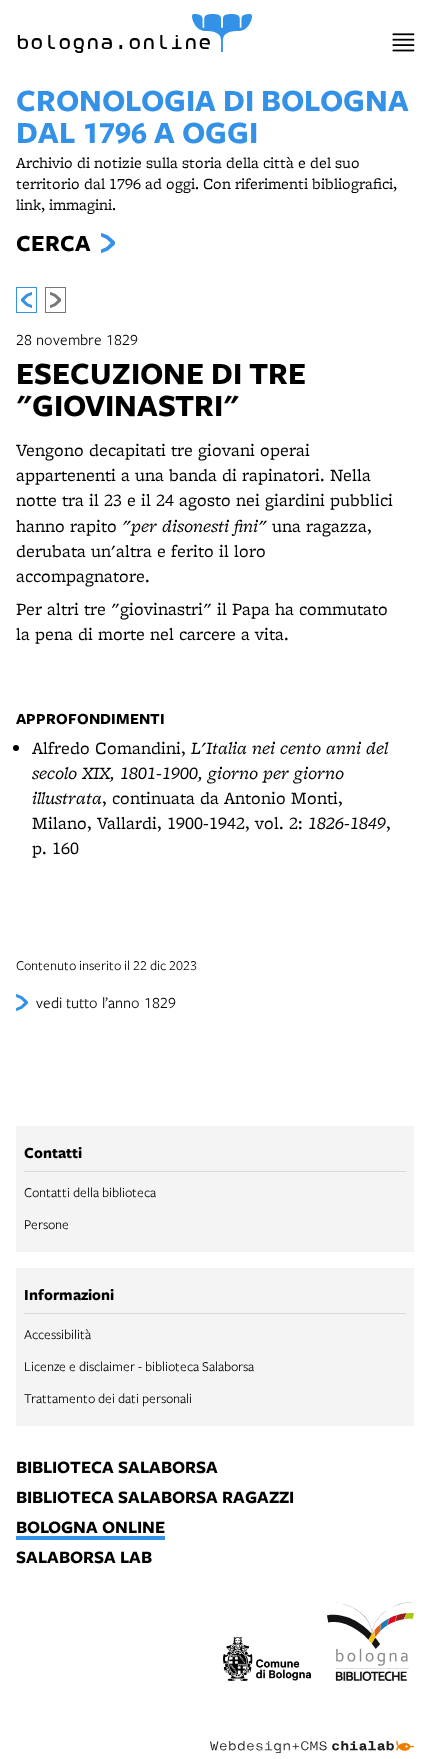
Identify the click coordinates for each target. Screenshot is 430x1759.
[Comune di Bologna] (267, 1662)
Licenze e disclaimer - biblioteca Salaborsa (139, 1366)
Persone (46, 1224)
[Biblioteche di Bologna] (371, 1644)
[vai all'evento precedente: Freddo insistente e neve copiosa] (26, 300)
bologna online (90, 1528)
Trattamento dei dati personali (108, 1398)
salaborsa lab (84, 1558)
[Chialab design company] (312, 1731)
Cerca (53, 243)
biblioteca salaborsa (117, 1468)
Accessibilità (57, 1334)
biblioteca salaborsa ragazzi (155, 1498)
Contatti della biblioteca (90, 1192)
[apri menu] (403, 42)
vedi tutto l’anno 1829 (106, 1002)
